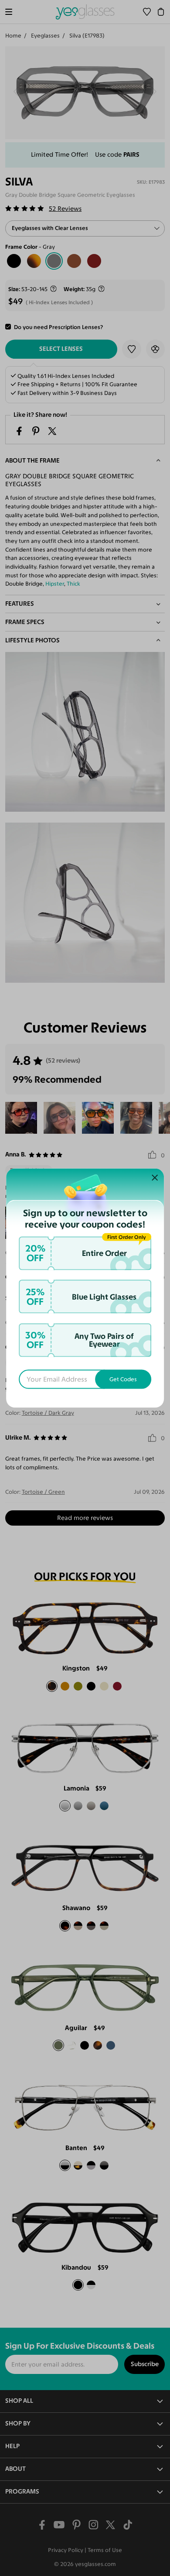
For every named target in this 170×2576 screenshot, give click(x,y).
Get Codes (123, 1379)
